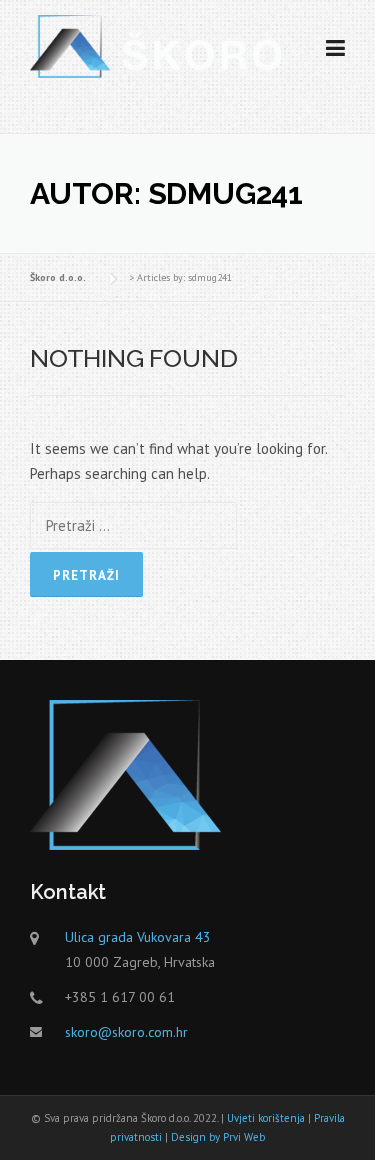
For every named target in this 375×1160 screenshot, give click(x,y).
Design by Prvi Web (218, 1137)
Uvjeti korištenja (266, 1118)
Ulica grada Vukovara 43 (138, 937)
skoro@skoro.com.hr (126, 1032)
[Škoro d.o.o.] (156, 44)
